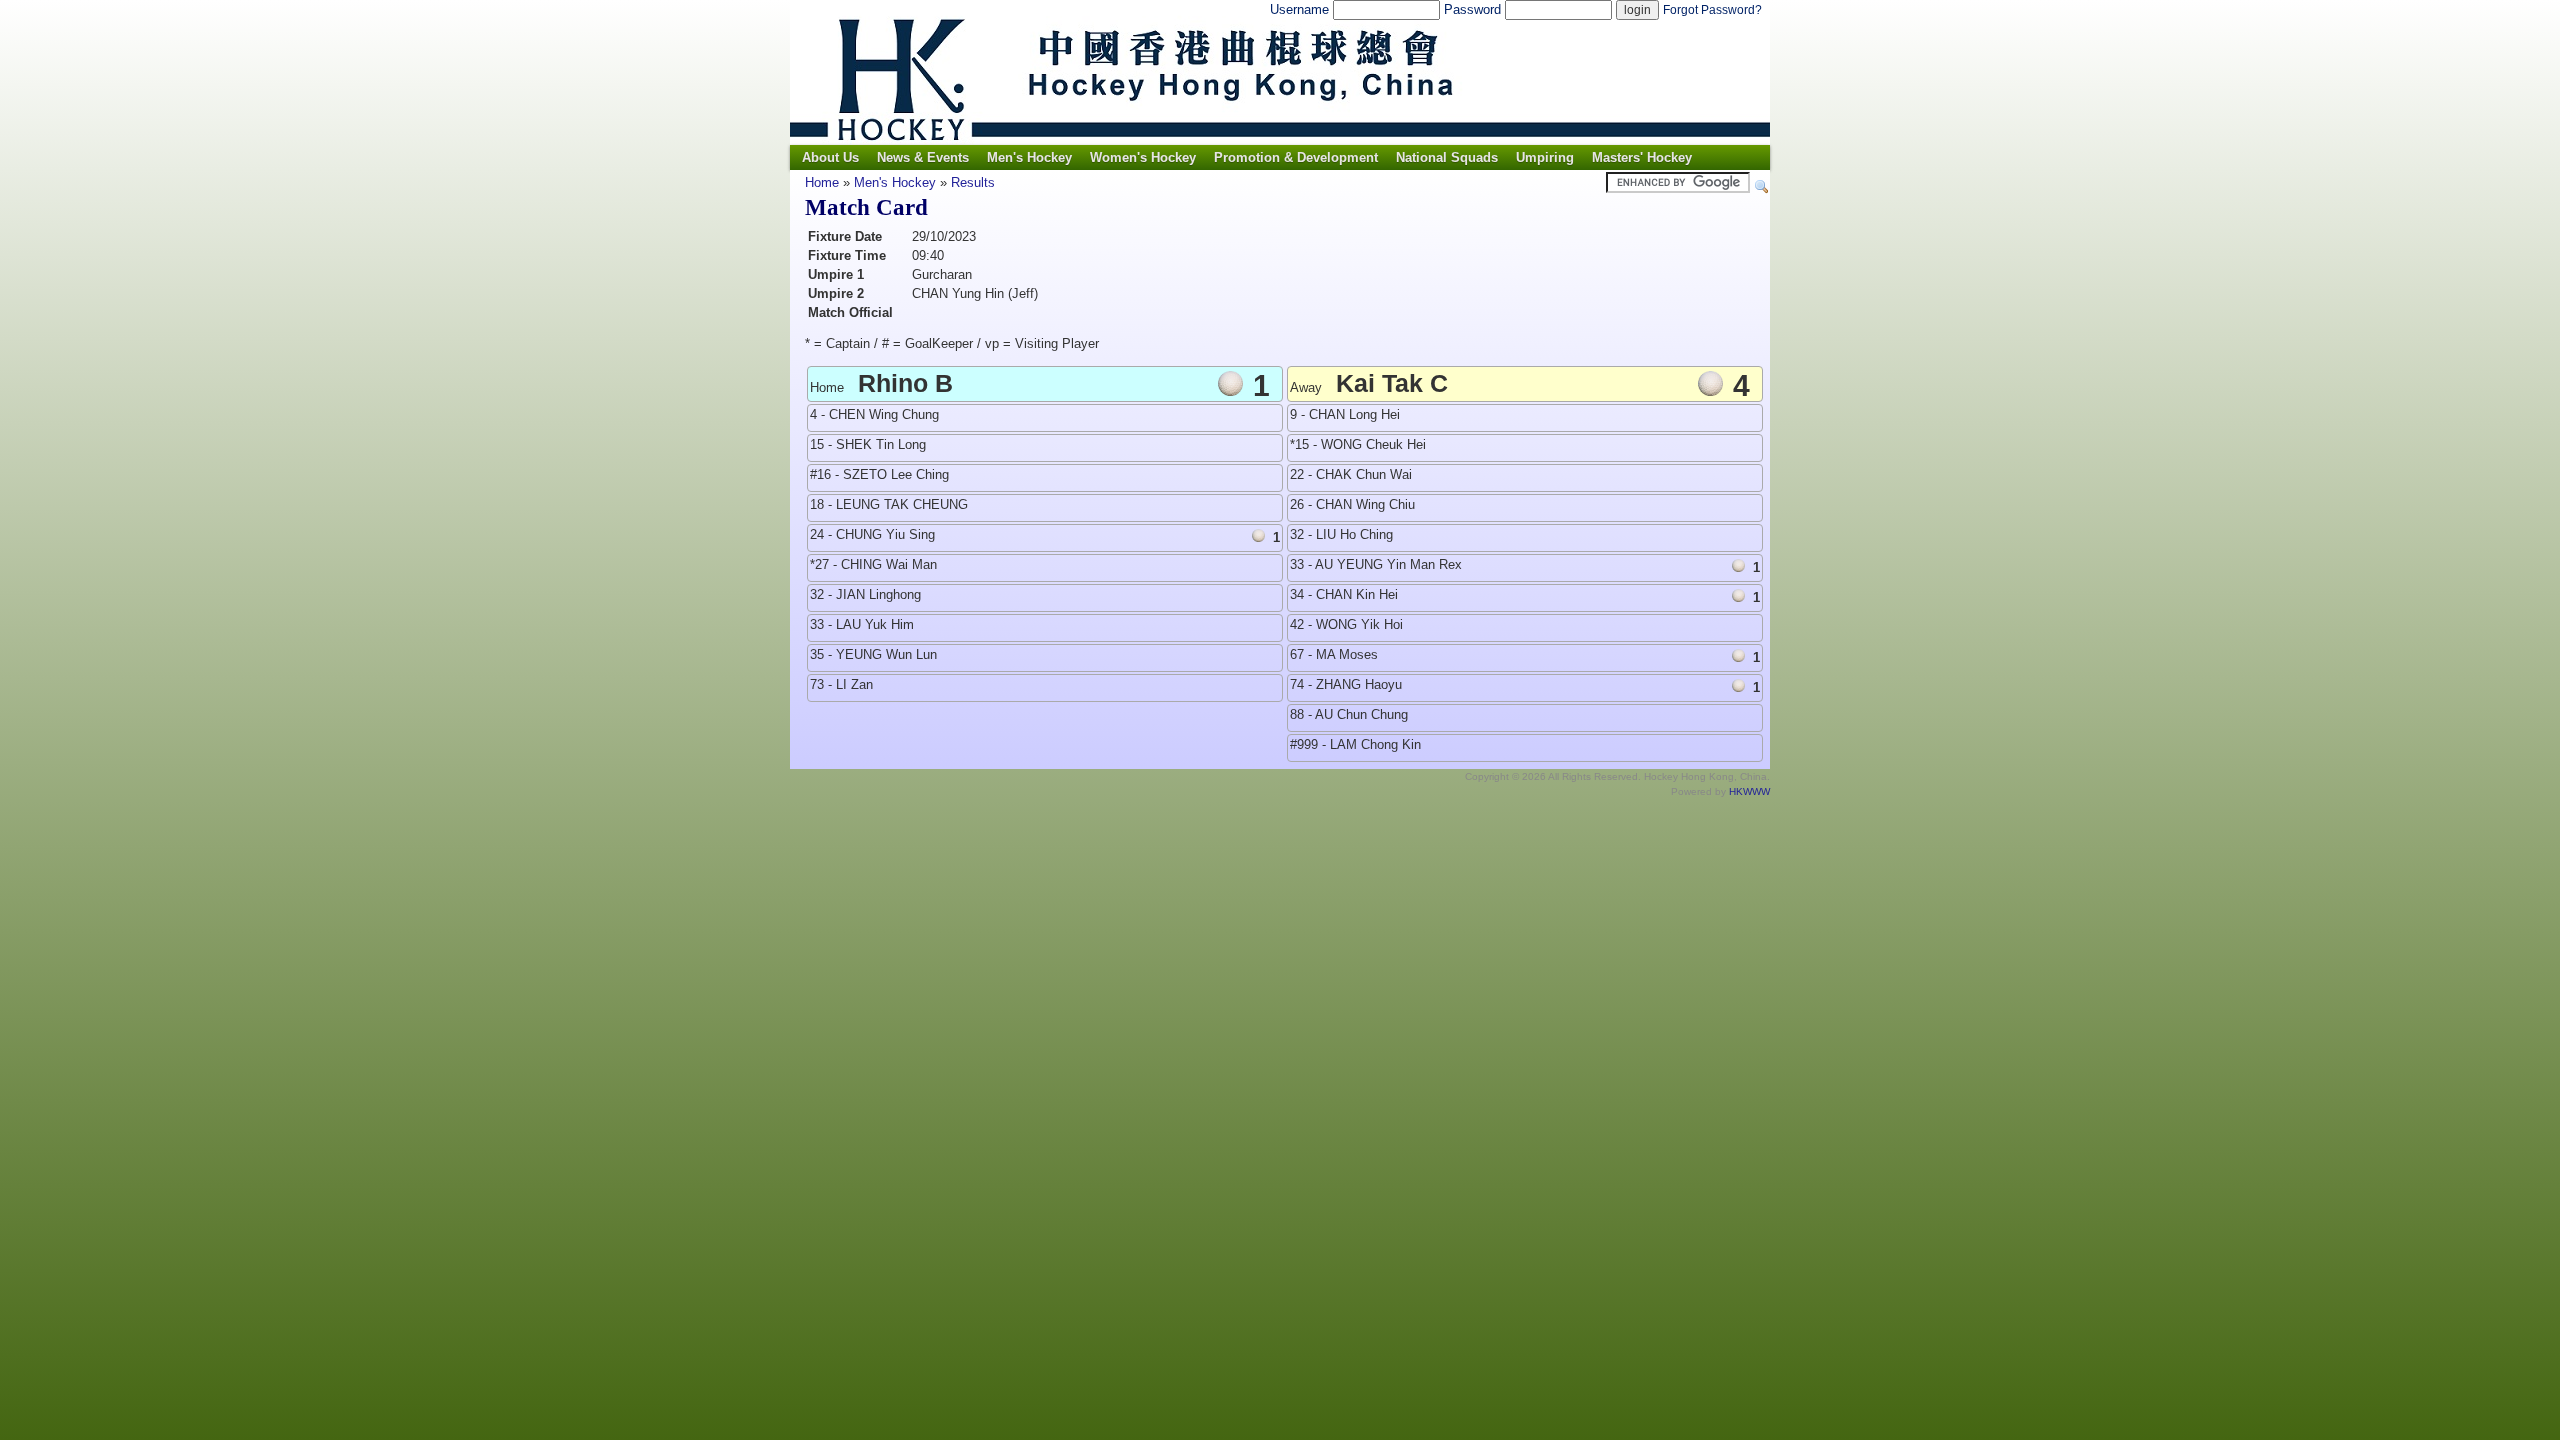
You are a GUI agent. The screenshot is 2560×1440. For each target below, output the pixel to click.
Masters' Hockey (1642, 157)
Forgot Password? (1712, 10)
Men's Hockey (1029, 157)
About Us (830, 157)
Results (973, 182)
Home (822, 182)
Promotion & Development (1296, 157)
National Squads (1447, 157)
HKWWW (1749, 791)
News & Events (923, 157)
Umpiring (1545, 157)
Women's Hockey (1143, 157)
